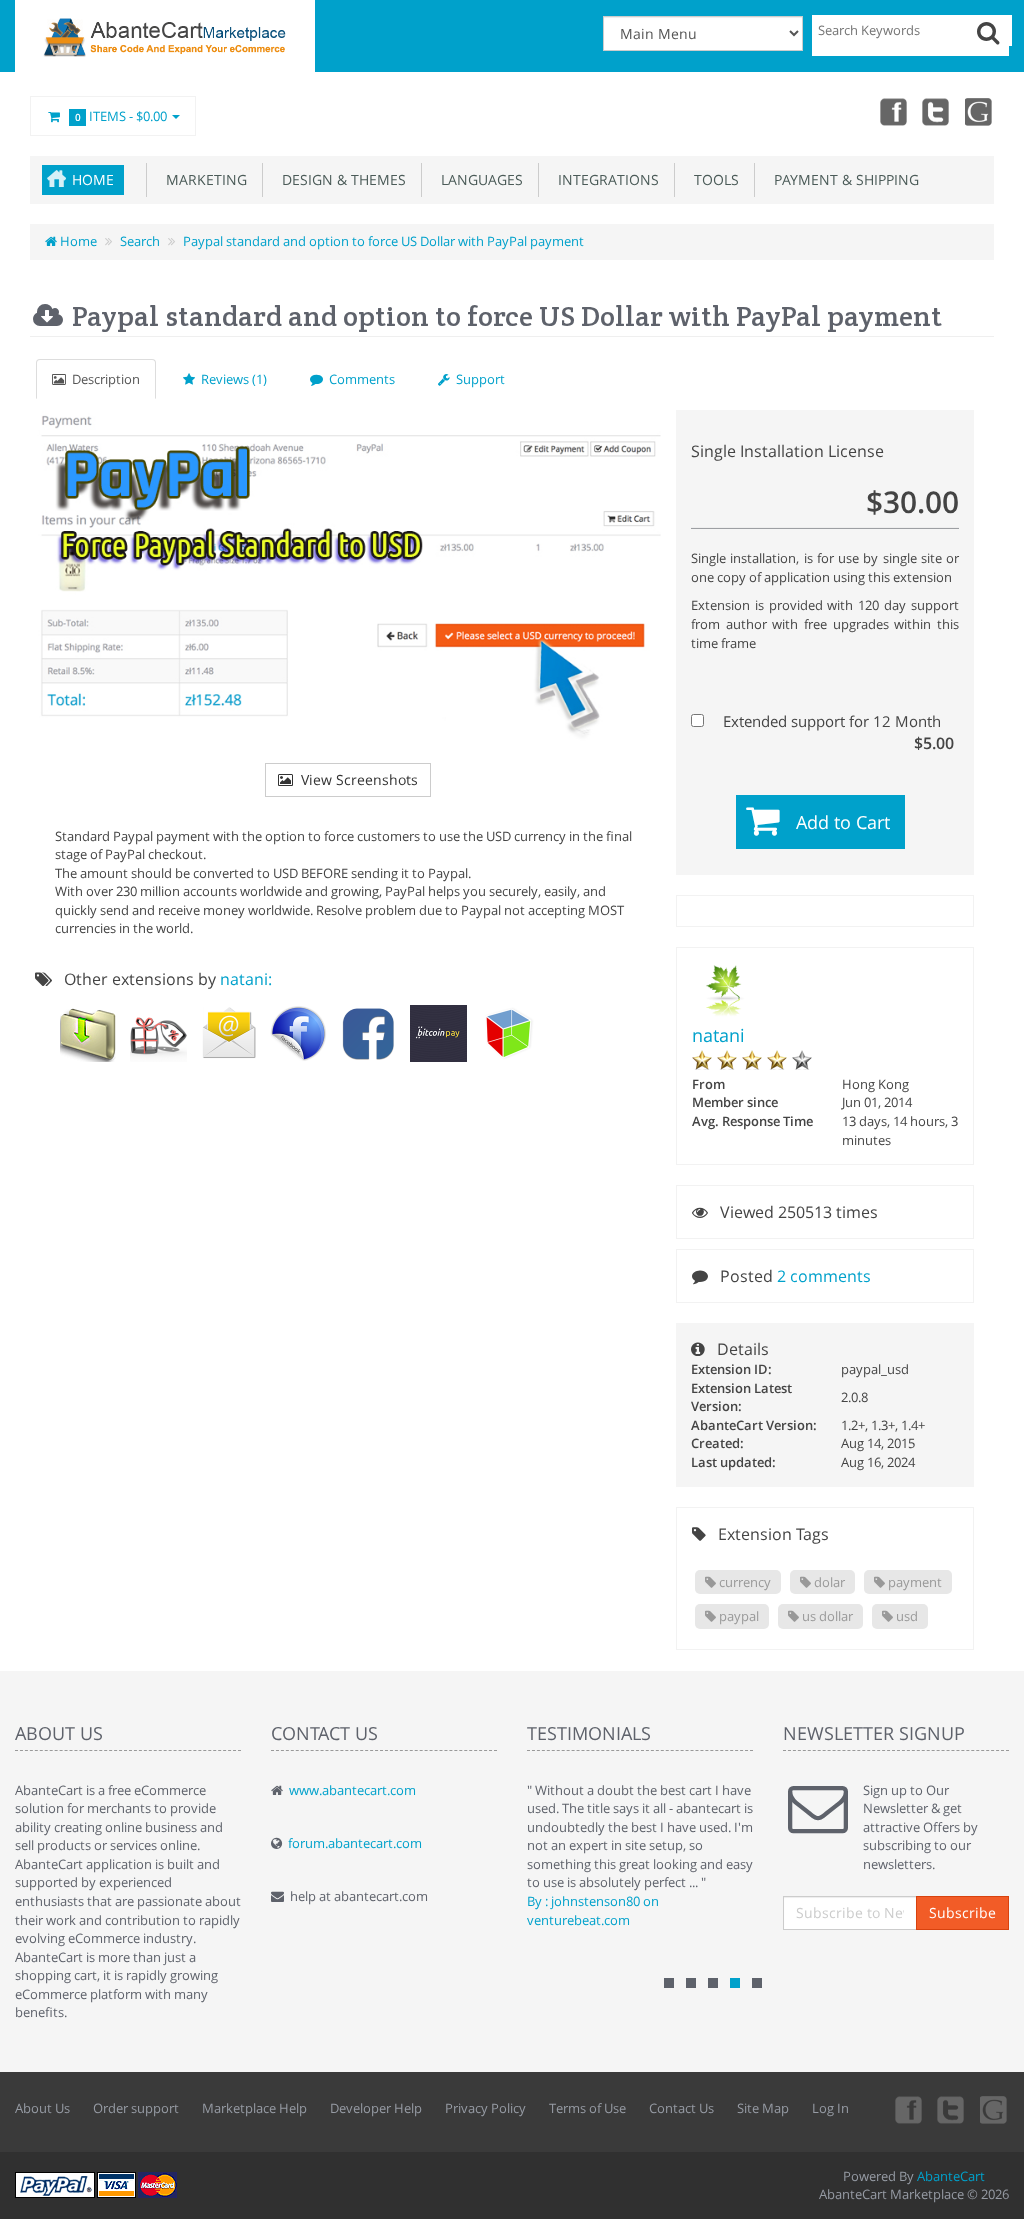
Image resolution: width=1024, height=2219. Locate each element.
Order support (136, 2108)
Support (477, 379)
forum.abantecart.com (355, 1843)
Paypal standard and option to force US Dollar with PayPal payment (383, 241)
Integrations (604, 179)
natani (718, 1035)
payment (913, 1582)
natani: (246, 979)
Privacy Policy (485, 2108)
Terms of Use (587, 2108)
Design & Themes (340, 179)
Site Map (763, 2108)
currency (743, 1582)
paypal (737, 1616)
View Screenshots (355, 779)
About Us (42, 2108)
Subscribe (962, 1912)
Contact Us (681, 2108)
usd (905, 1616)
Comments (359, 379)
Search (140, 241)
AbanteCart (951, 2176)
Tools (712, 179)
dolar (828, 1582)
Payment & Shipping (842, 179)
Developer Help (376, 2108)
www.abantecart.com (352, 1790)
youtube (980, 111)
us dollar (826, 1616)
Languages (478, 179)
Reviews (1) (231, 379)
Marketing (202, 179)
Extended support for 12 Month (836, 721)
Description (103, 379)
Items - (121, 116)
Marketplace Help (254, 2108)
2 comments (824, 1276)
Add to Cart (843, 822)
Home (93, 179)
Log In (830, 2108)
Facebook (892, 111)
